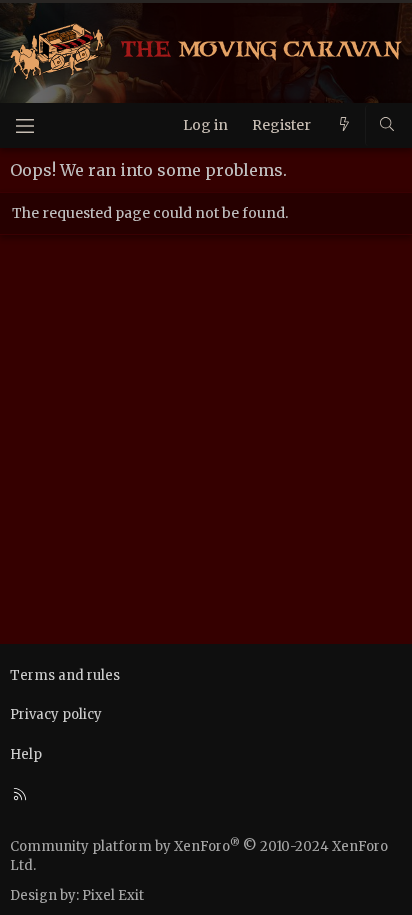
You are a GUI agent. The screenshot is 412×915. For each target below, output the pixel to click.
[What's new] (344, 125)
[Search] (386, 125)
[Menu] (25, 125)
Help (26, 754)
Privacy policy (56, 714)
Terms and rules (65, 675)
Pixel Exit (113, 895)
